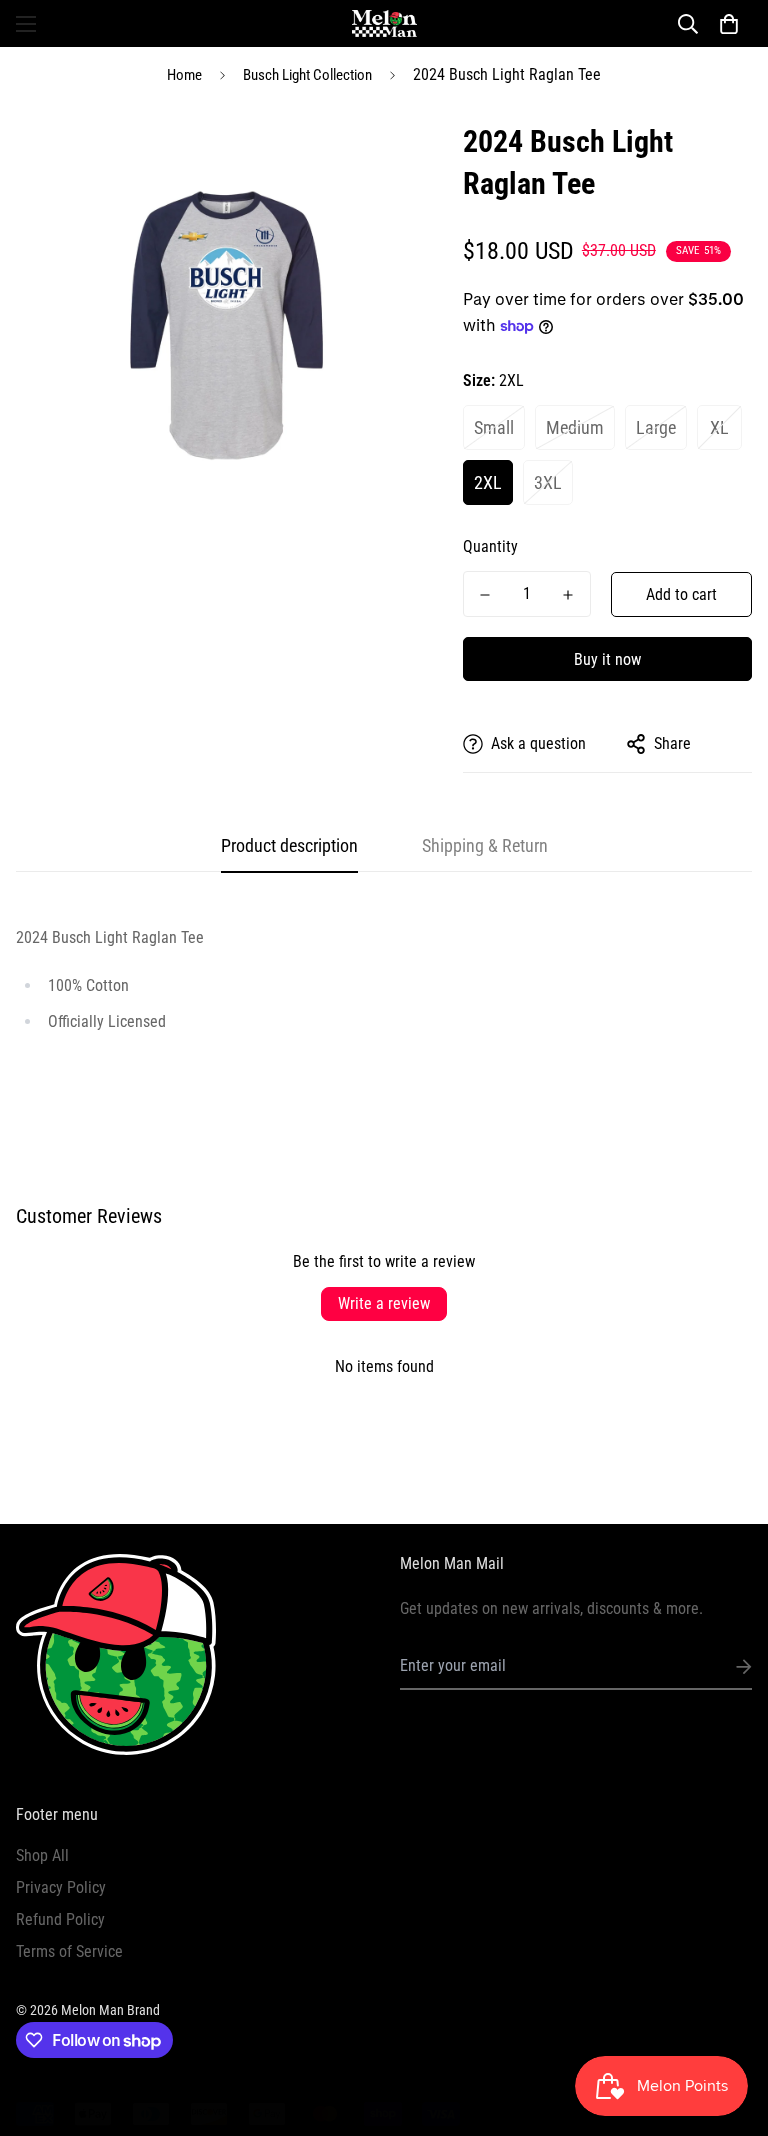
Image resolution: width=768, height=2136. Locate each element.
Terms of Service (69, 1951)
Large (656, 427)
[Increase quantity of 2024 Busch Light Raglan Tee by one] (568, 595)
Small (494, 427)
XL (719, 427)
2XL (488, 482)
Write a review (384, 1303)
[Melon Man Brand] (384, 23)
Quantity (490, 546)
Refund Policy (60, 1919)
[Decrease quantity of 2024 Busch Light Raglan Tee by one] (485, 595)
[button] (729, 24)
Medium (575, 427)
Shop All (42, 1855)
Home (184, 75)
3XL (548, 482)
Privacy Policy (61, 1887)
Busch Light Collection (307, 75)
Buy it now (607, 659)
